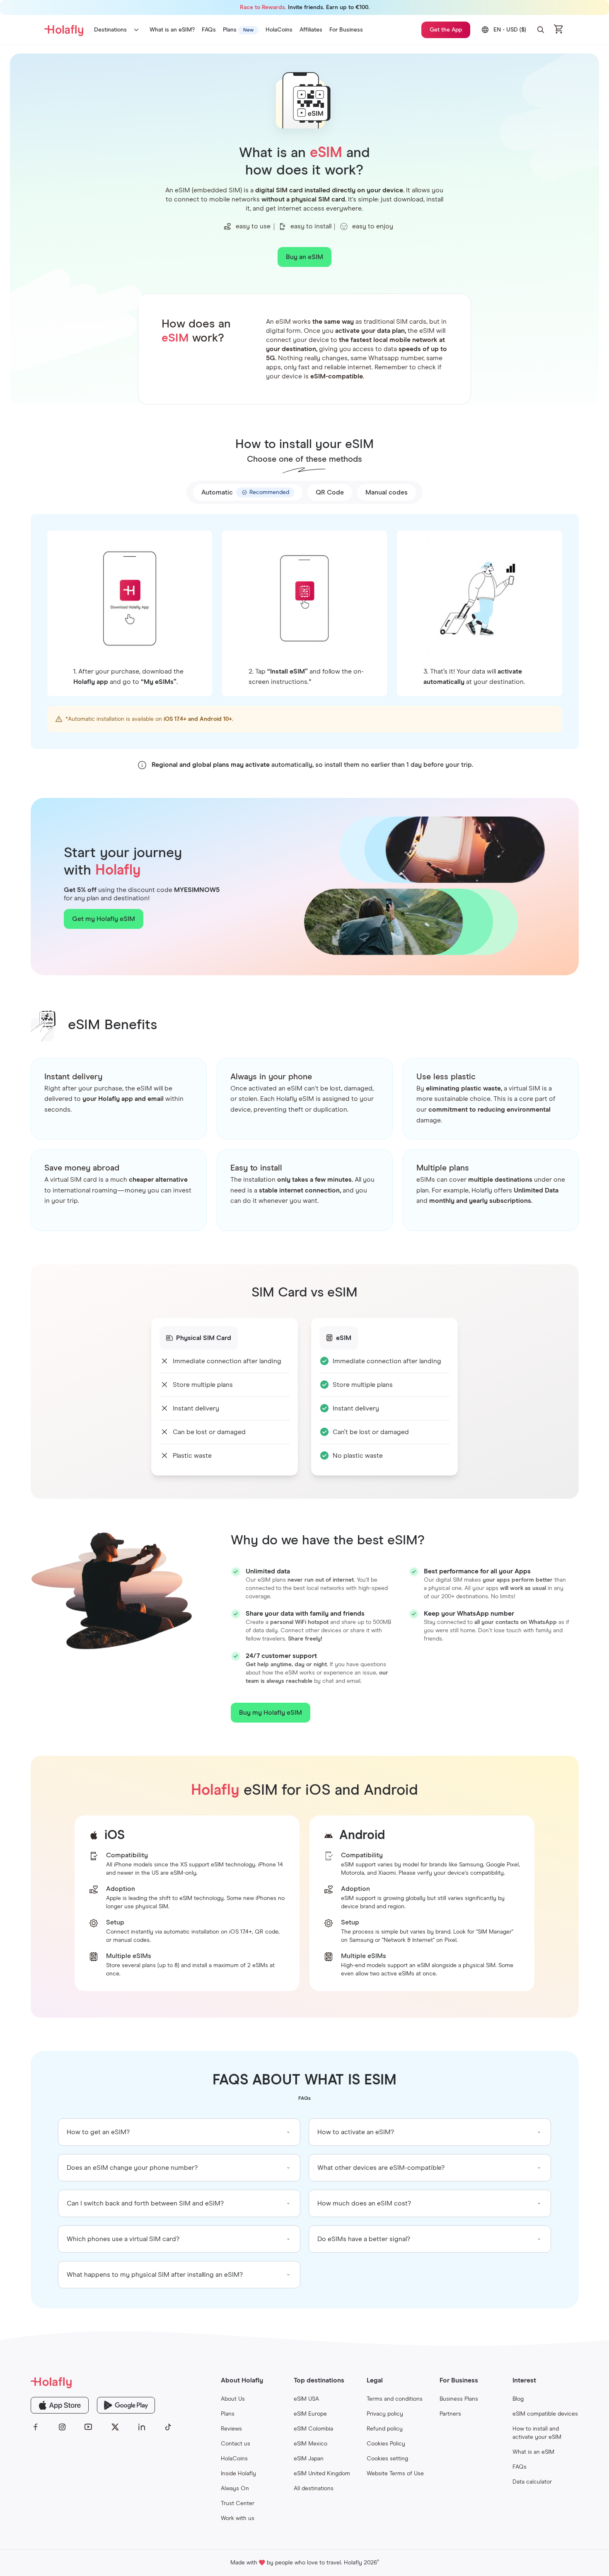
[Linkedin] (142, 2427)
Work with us (238, 2518)
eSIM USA (306, 2399)
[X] (115, 2427)
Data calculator (532, 2482)
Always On (235, 2489)
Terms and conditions (395, 2399)
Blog (518, 2399)
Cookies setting (387, 2459)
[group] (179, 2132)
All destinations (314, 2489)
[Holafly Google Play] (126, 2405)
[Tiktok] (168, 2427)
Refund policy (385, 2429)
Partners (450, 2414)
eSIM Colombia (313, 2429)
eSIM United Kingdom (322, 2474)
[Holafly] (102, 2382)
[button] (541, 30)
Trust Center (238, 2503)
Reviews (231, 2429)
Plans (228, 2414)
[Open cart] (559, 30)
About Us (233, 2399)
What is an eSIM (533, 2452)
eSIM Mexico (311, 2444)
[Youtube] (89, 2427)
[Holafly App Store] (60, 2405)
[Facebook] (36, 2427)
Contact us (236, 2444)
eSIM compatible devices (545, 2414)
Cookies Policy (386, 2444)
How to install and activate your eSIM (537, 2433)
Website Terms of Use (395, 2474)
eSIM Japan (309, 2459)
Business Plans (459, 2399)
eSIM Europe (310, 2414)
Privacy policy (385, 2414)
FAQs (520, 2467)
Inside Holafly (238, 2474)
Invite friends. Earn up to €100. (305, 7)
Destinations (110, 30)
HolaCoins (234, 2459)
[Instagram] (62, 2427)
